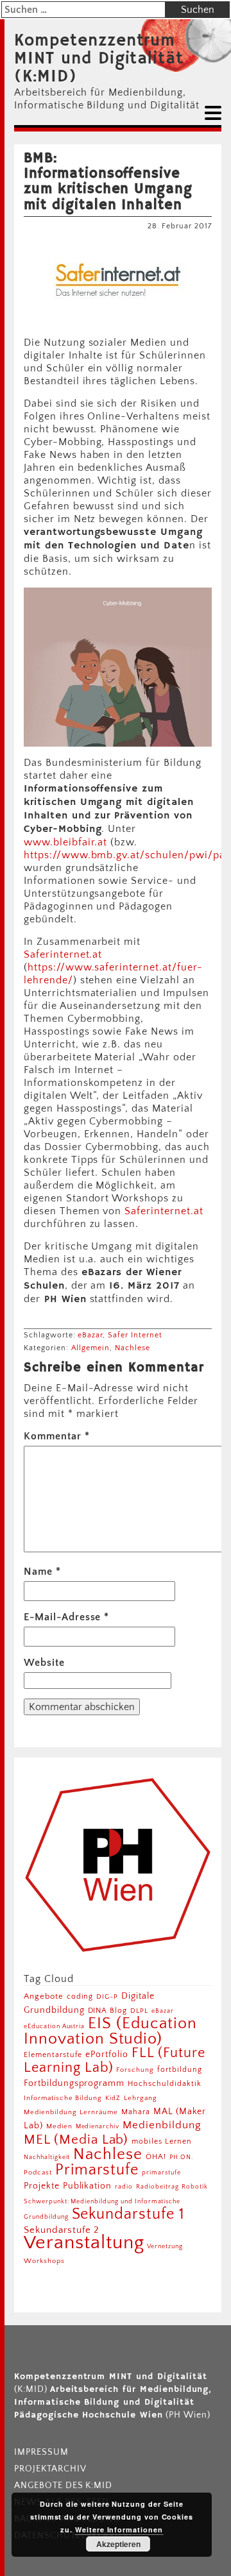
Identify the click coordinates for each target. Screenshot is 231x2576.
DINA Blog (108, 2011)
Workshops (44, 2261)
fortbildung (180, 2070)
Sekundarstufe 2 (62, 2230)
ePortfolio (107, 2055)
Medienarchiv (98, 2127)
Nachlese (133, 1348)
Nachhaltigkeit (47, 2157)
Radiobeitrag (158, 2187)
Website (44, 1663)
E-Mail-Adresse (66, 1617)
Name (42, 1572)
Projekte (42, 2186)
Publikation (88, 2186)
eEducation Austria (54, 2026)
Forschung (135, 2070)
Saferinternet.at (63, 954)
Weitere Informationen (119, 2529)
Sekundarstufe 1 (128, 2214)
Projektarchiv (50, 2469)
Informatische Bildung (63, 2098)
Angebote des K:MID (63, 2486)
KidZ (113, 2098)
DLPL (139, 2011)
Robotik (195, 2187)
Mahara (136, 2112)
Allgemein (91, 1348)
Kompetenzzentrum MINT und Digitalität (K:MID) (99, 59)
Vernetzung (165, 2247)
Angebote (44, 1996)
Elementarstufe (53, 2055)
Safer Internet (135, 1335)
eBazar (90, 1335)
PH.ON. (181, 2157)
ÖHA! (156, 2157)
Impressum (41, 2452)
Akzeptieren (118, 2544)
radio (124, 2187)
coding (80, 1996)
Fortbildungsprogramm (74, 2083)
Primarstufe (97, 2170)
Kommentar (57, 1436)
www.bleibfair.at (65, 842)
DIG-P (107, 1996)
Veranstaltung (84, 2243)
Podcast (38, 2173)
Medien (59, 2126)
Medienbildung (162, 2125)
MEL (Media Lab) (76, 2140)
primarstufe (161, 2173)
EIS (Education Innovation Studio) (110, 2031)
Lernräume (99, 2112)
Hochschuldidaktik (164, 2084)
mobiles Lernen (161, 2141)
